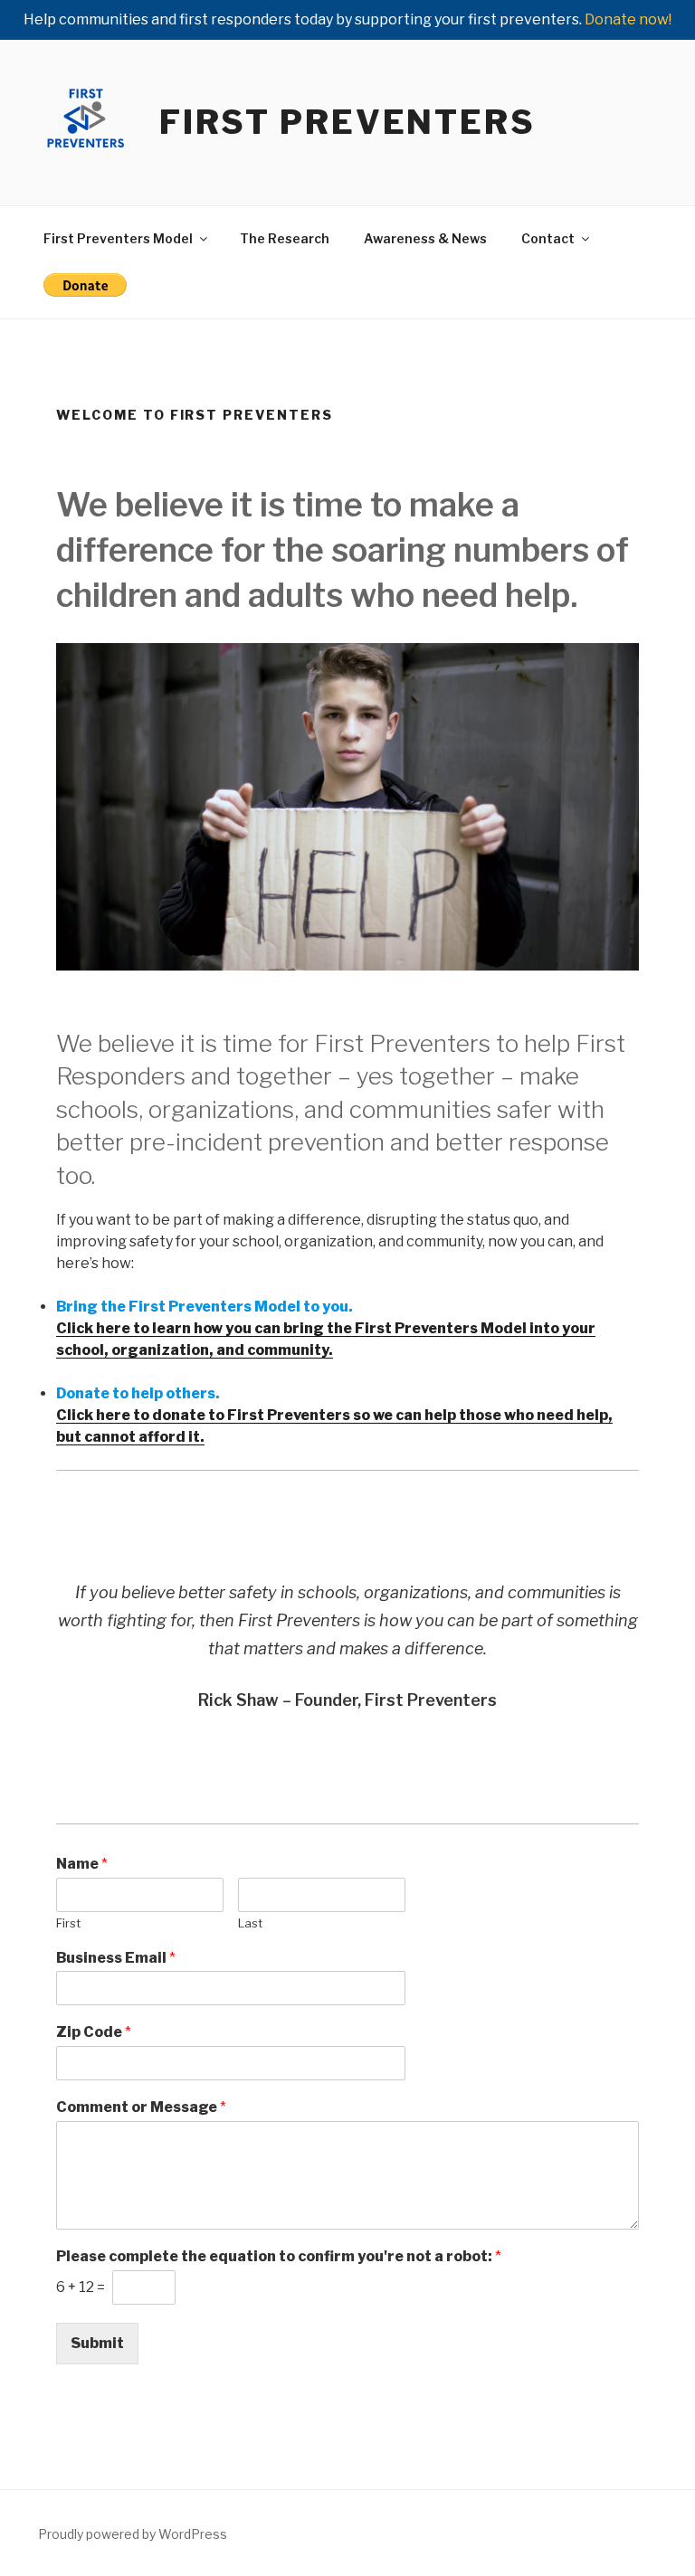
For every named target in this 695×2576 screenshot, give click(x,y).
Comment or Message (141, 2107)
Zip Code (94, 2032)
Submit (97, 2343)
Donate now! (628, 19)
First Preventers (347, 122)
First (68, 1923)
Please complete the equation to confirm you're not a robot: (279, 2256)
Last (250, 1923)
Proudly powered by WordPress (133, 2534)
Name (82, 1864)
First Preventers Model (118, 238)
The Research (285, 238)
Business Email (116, 1958)
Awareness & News (425, 238)
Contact (548, 238)
